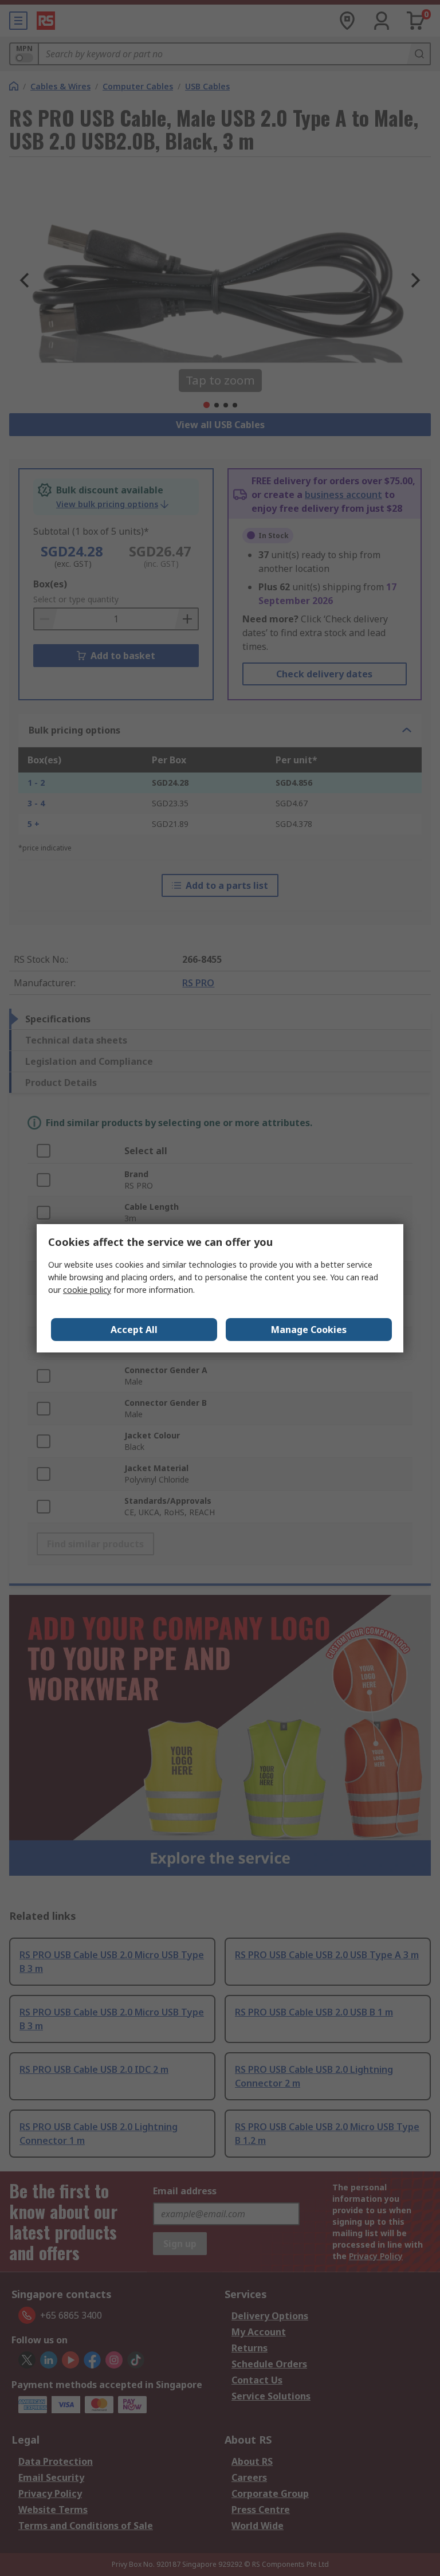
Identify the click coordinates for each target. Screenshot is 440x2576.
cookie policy (87, 1290)
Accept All (134, 1330)
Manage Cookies (309, 1330)
